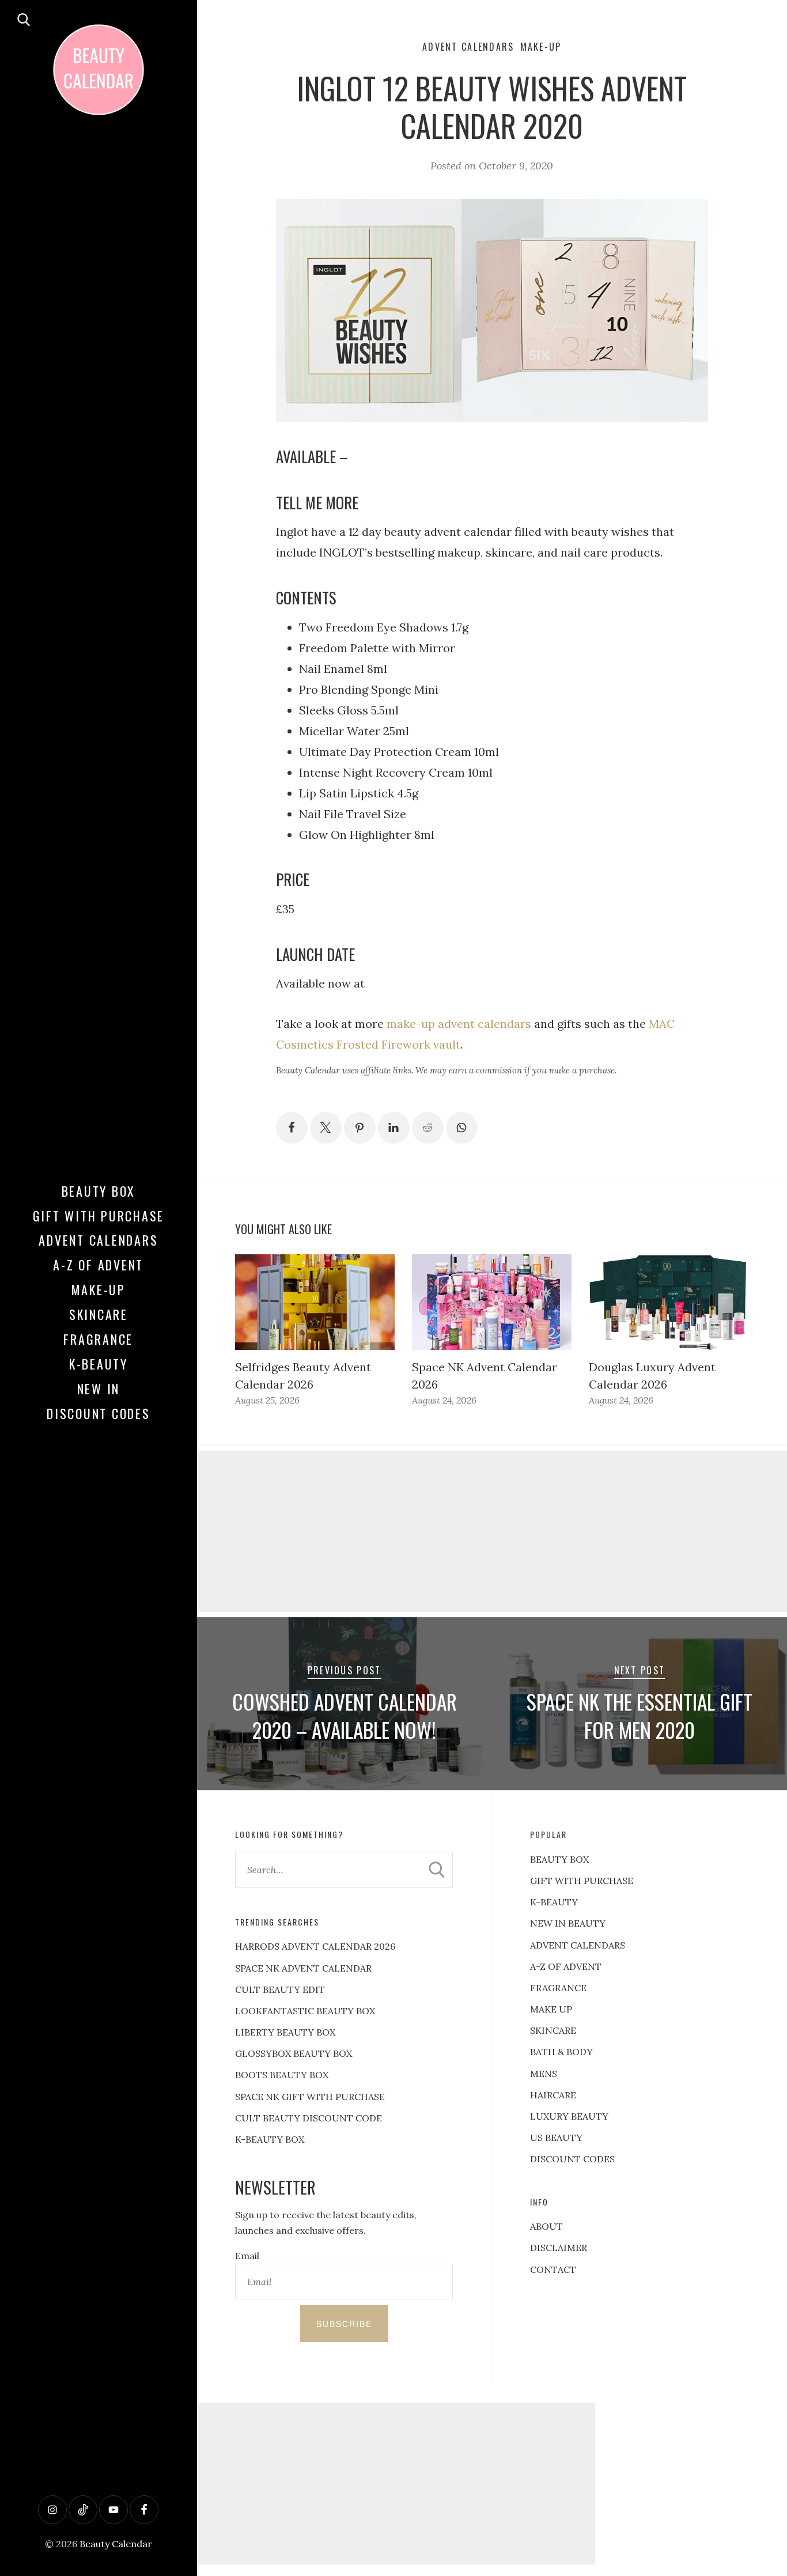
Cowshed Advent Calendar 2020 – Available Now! (345, 1716)
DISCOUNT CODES (572, 2159)
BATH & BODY (561, 2052)
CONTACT (553, 2269)
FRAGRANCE (558, 1988)
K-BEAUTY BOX (270, 2139)
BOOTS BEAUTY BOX (282, 2075)
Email (247, 2256)
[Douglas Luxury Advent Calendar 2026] (669, 1302)
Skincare (99, 1314)
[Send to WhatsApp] (462, 1128)
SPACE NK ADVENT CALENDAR (303, 1968)
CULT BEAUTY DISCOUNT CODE (309, 2118)
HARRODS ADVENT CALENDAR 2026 (315, 1946)
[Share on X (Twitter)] (326, 1128)
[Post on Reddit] (428, 1128)
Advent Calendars (98, 1240)
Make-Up (99, 1289)
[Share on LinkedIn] (394, 1128)
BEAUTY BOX (559, 1859)
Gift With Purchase (99, 1216)
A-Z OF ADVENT (98, 1265)
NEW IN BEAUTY (568, 1923)
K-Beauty (99, 1364)
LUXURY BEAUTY (569, 2116)
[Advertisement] (393, 2484)
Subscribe (344, 2324)
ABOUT (546, 2226)
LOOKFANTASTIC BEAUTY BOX (305, 2011)
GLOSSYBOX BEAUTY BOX (294, 2053)
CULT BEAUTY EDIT (280, 1989)
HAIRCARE (553, 2095)
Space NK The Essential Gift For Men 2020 (640, 1716)
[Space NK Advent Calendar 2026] (492, 1302)
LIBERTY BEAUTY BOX (285, 2032)
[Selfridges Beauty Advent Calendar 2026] (315, 1302)
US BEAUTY (556, 2138)
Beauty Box (99, 1191)
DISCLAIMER (559, 2248)
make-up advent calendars (457, 1024)
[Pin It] (360, 1128)
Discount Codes (99, 1413)
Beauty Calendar (116, 2544)
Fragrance (98, 1339)
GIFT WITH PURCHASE (582, 1881)
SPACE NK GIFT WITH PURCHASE (310, 2097)
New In (99, 1389)
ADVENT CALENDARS (578, 1945)
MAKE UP (551, 2009)
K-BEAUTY (554, 1902)
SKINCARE (553, 2030)
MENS (544, 2074)
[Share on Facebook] (292, 1128)
